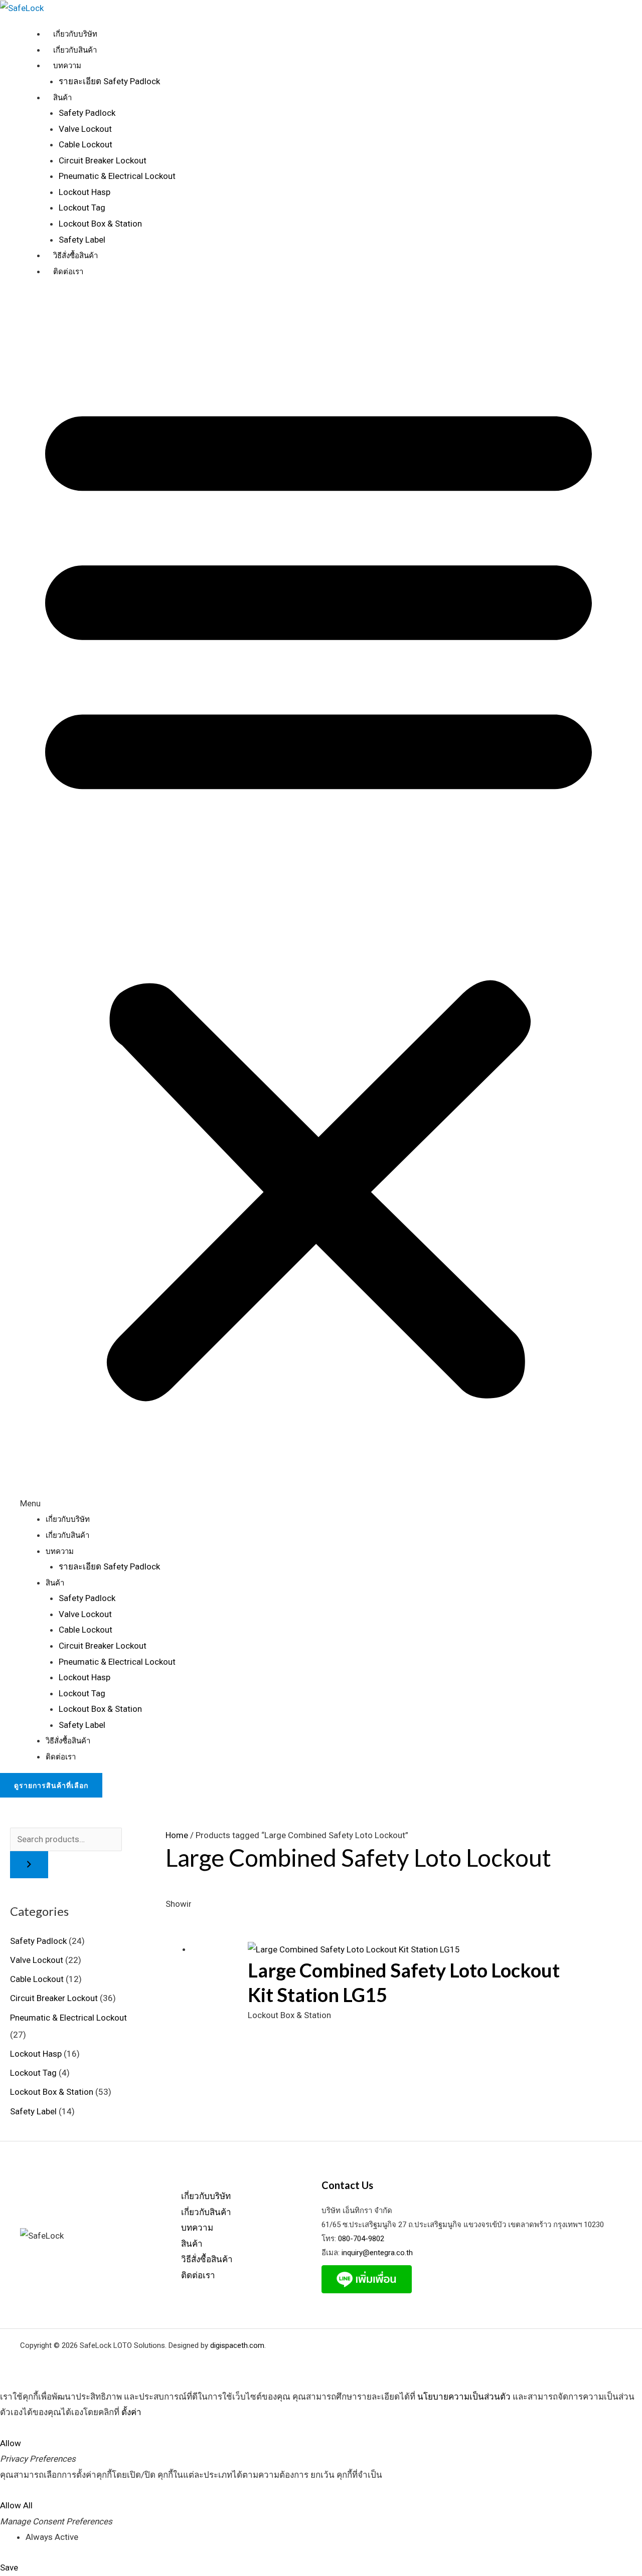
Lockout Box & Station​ (52, 2092)
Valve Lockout (85, 129)
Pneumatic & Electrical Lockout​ (68, 2018)
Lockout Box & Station (100, 224)
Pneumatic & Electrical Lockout (117, 176)
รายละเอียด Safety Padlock (109, 81)
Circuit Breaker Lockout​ (54, 1998)
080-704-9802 (361, 2239)
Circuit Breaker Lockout (103, 160)
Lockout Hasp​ (36, 2054)
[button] (318, 902)
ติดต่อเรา (68, 272)
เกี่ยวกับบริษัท (75, 34)
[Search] (29, 1865)
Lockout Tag (82, 208)
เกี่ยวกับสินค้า (75, 50)
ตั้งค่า (131, 2412)
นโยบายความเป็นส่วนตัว (464, 2397)
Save (9, 2567)
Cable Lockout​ (37, 1979)
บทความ (67, 66)
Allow (11, 2443)
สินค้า (62, 98)
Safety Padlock (87, 113)
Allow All (16, 2505)
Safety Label (82, 240)
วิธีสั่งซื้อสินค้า (75, 256)
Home (177, 1835)
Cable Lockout (86, 144)
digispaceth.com (237, 2345)
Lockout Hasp (85, 192)
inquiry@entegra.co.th (376, 2253)
